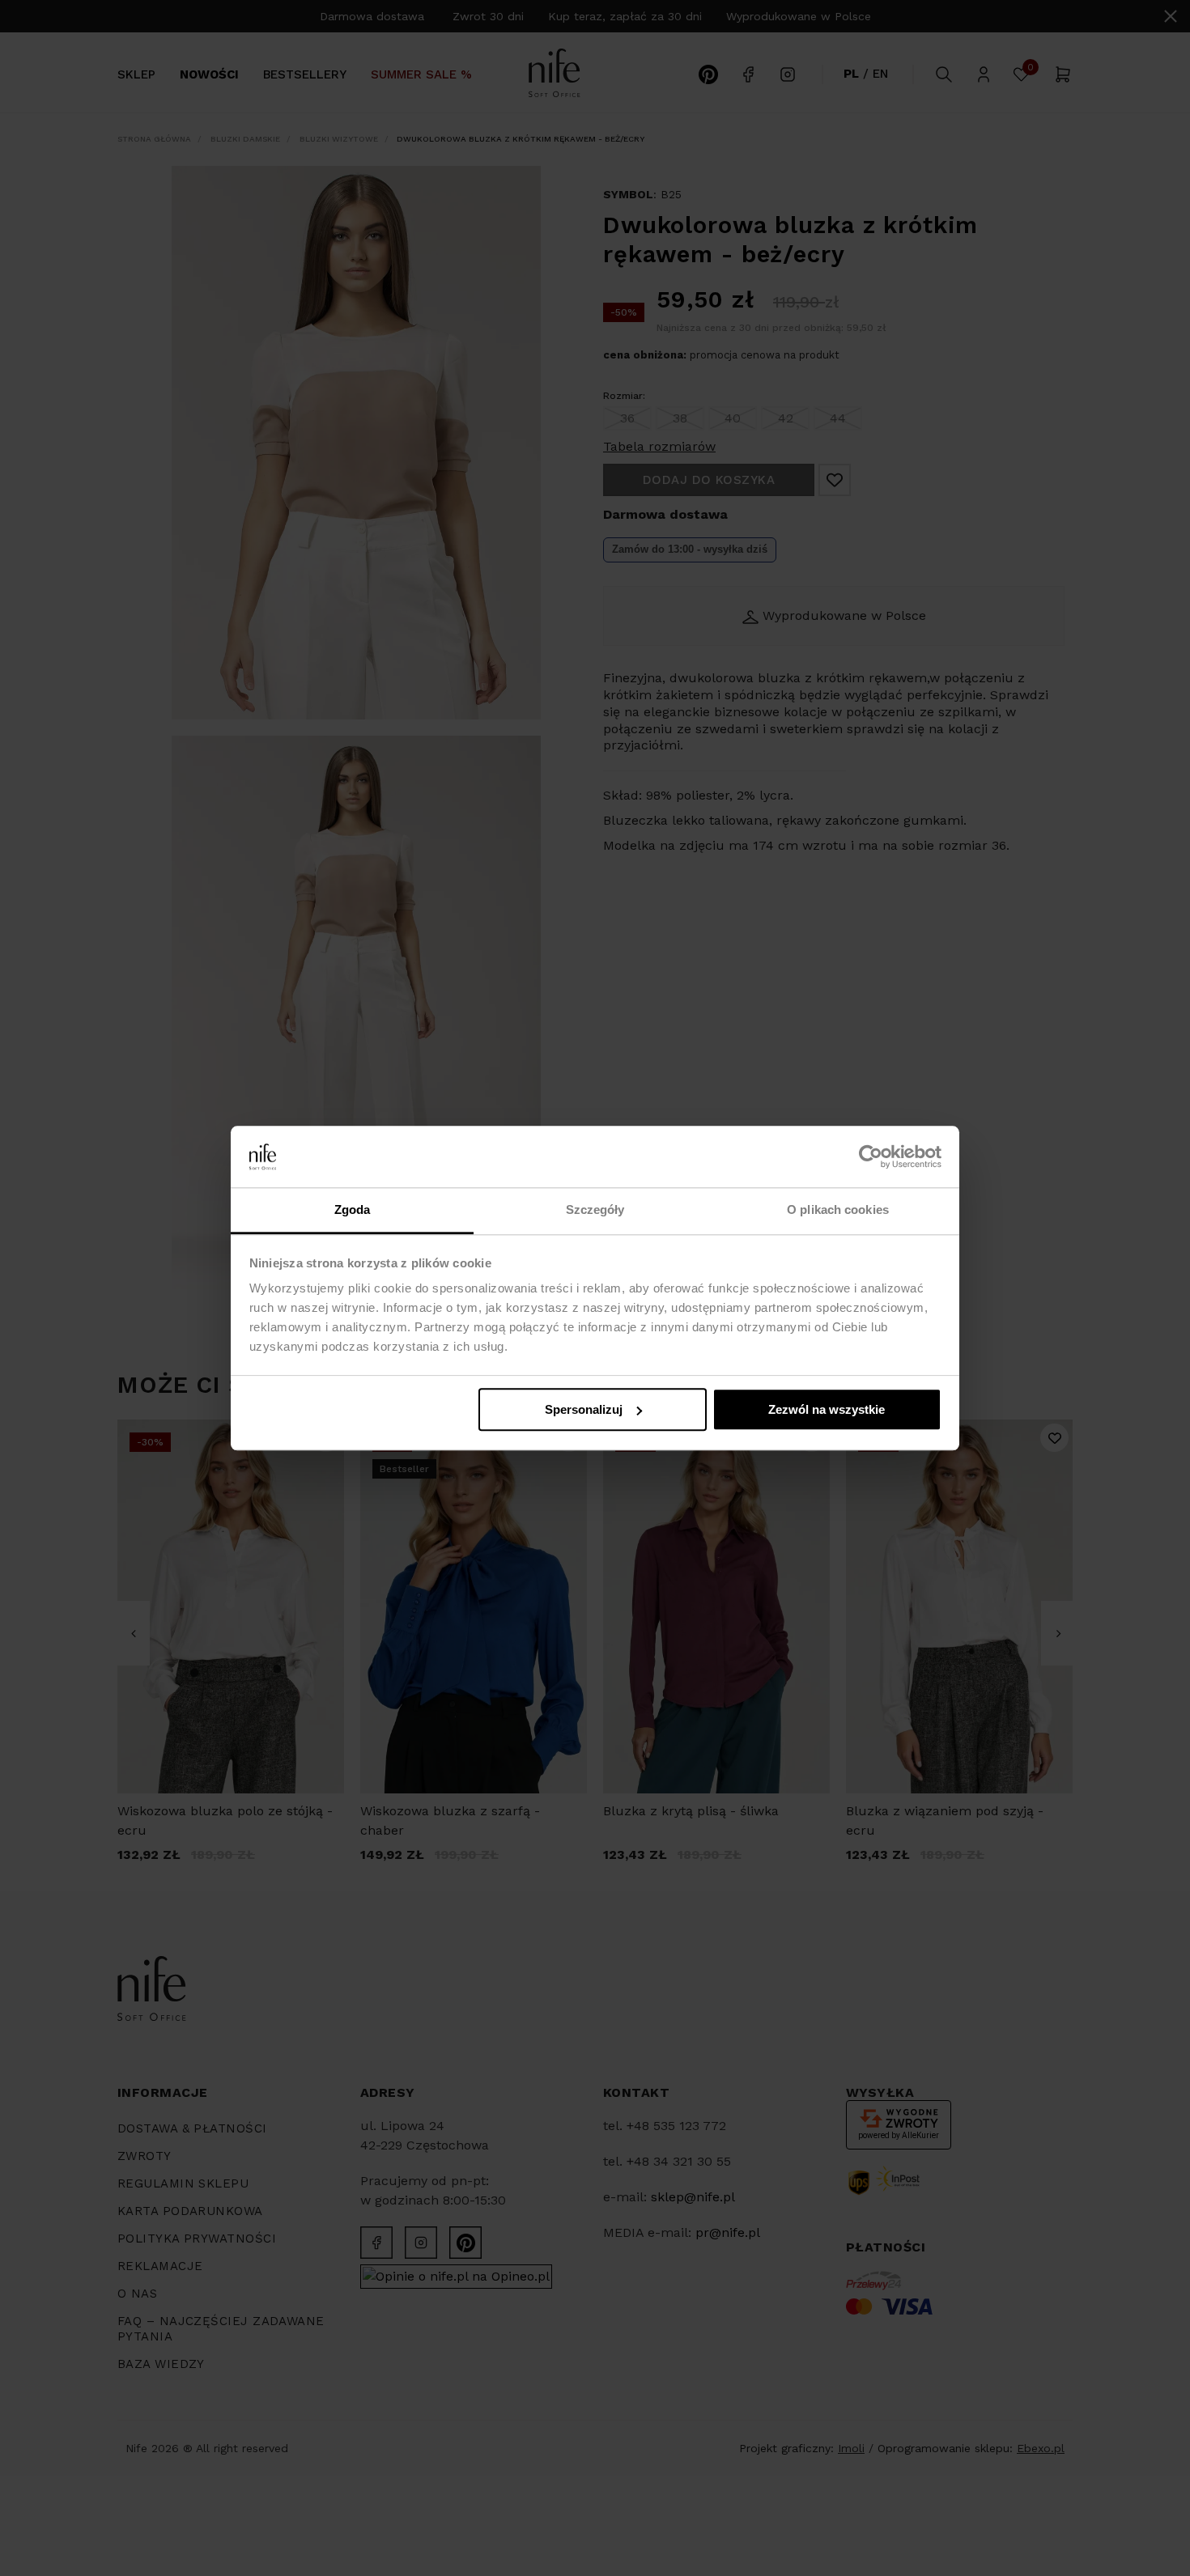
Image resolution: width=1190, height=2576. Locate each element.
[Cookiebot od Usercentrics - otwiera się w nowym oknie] (871, 1156)
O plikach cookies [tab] (838, 1210)
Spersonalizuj (584, 1409)
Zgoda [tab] (353, 1210)
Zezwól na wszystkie (827, 1409)
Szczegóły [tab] (595, 1210)
